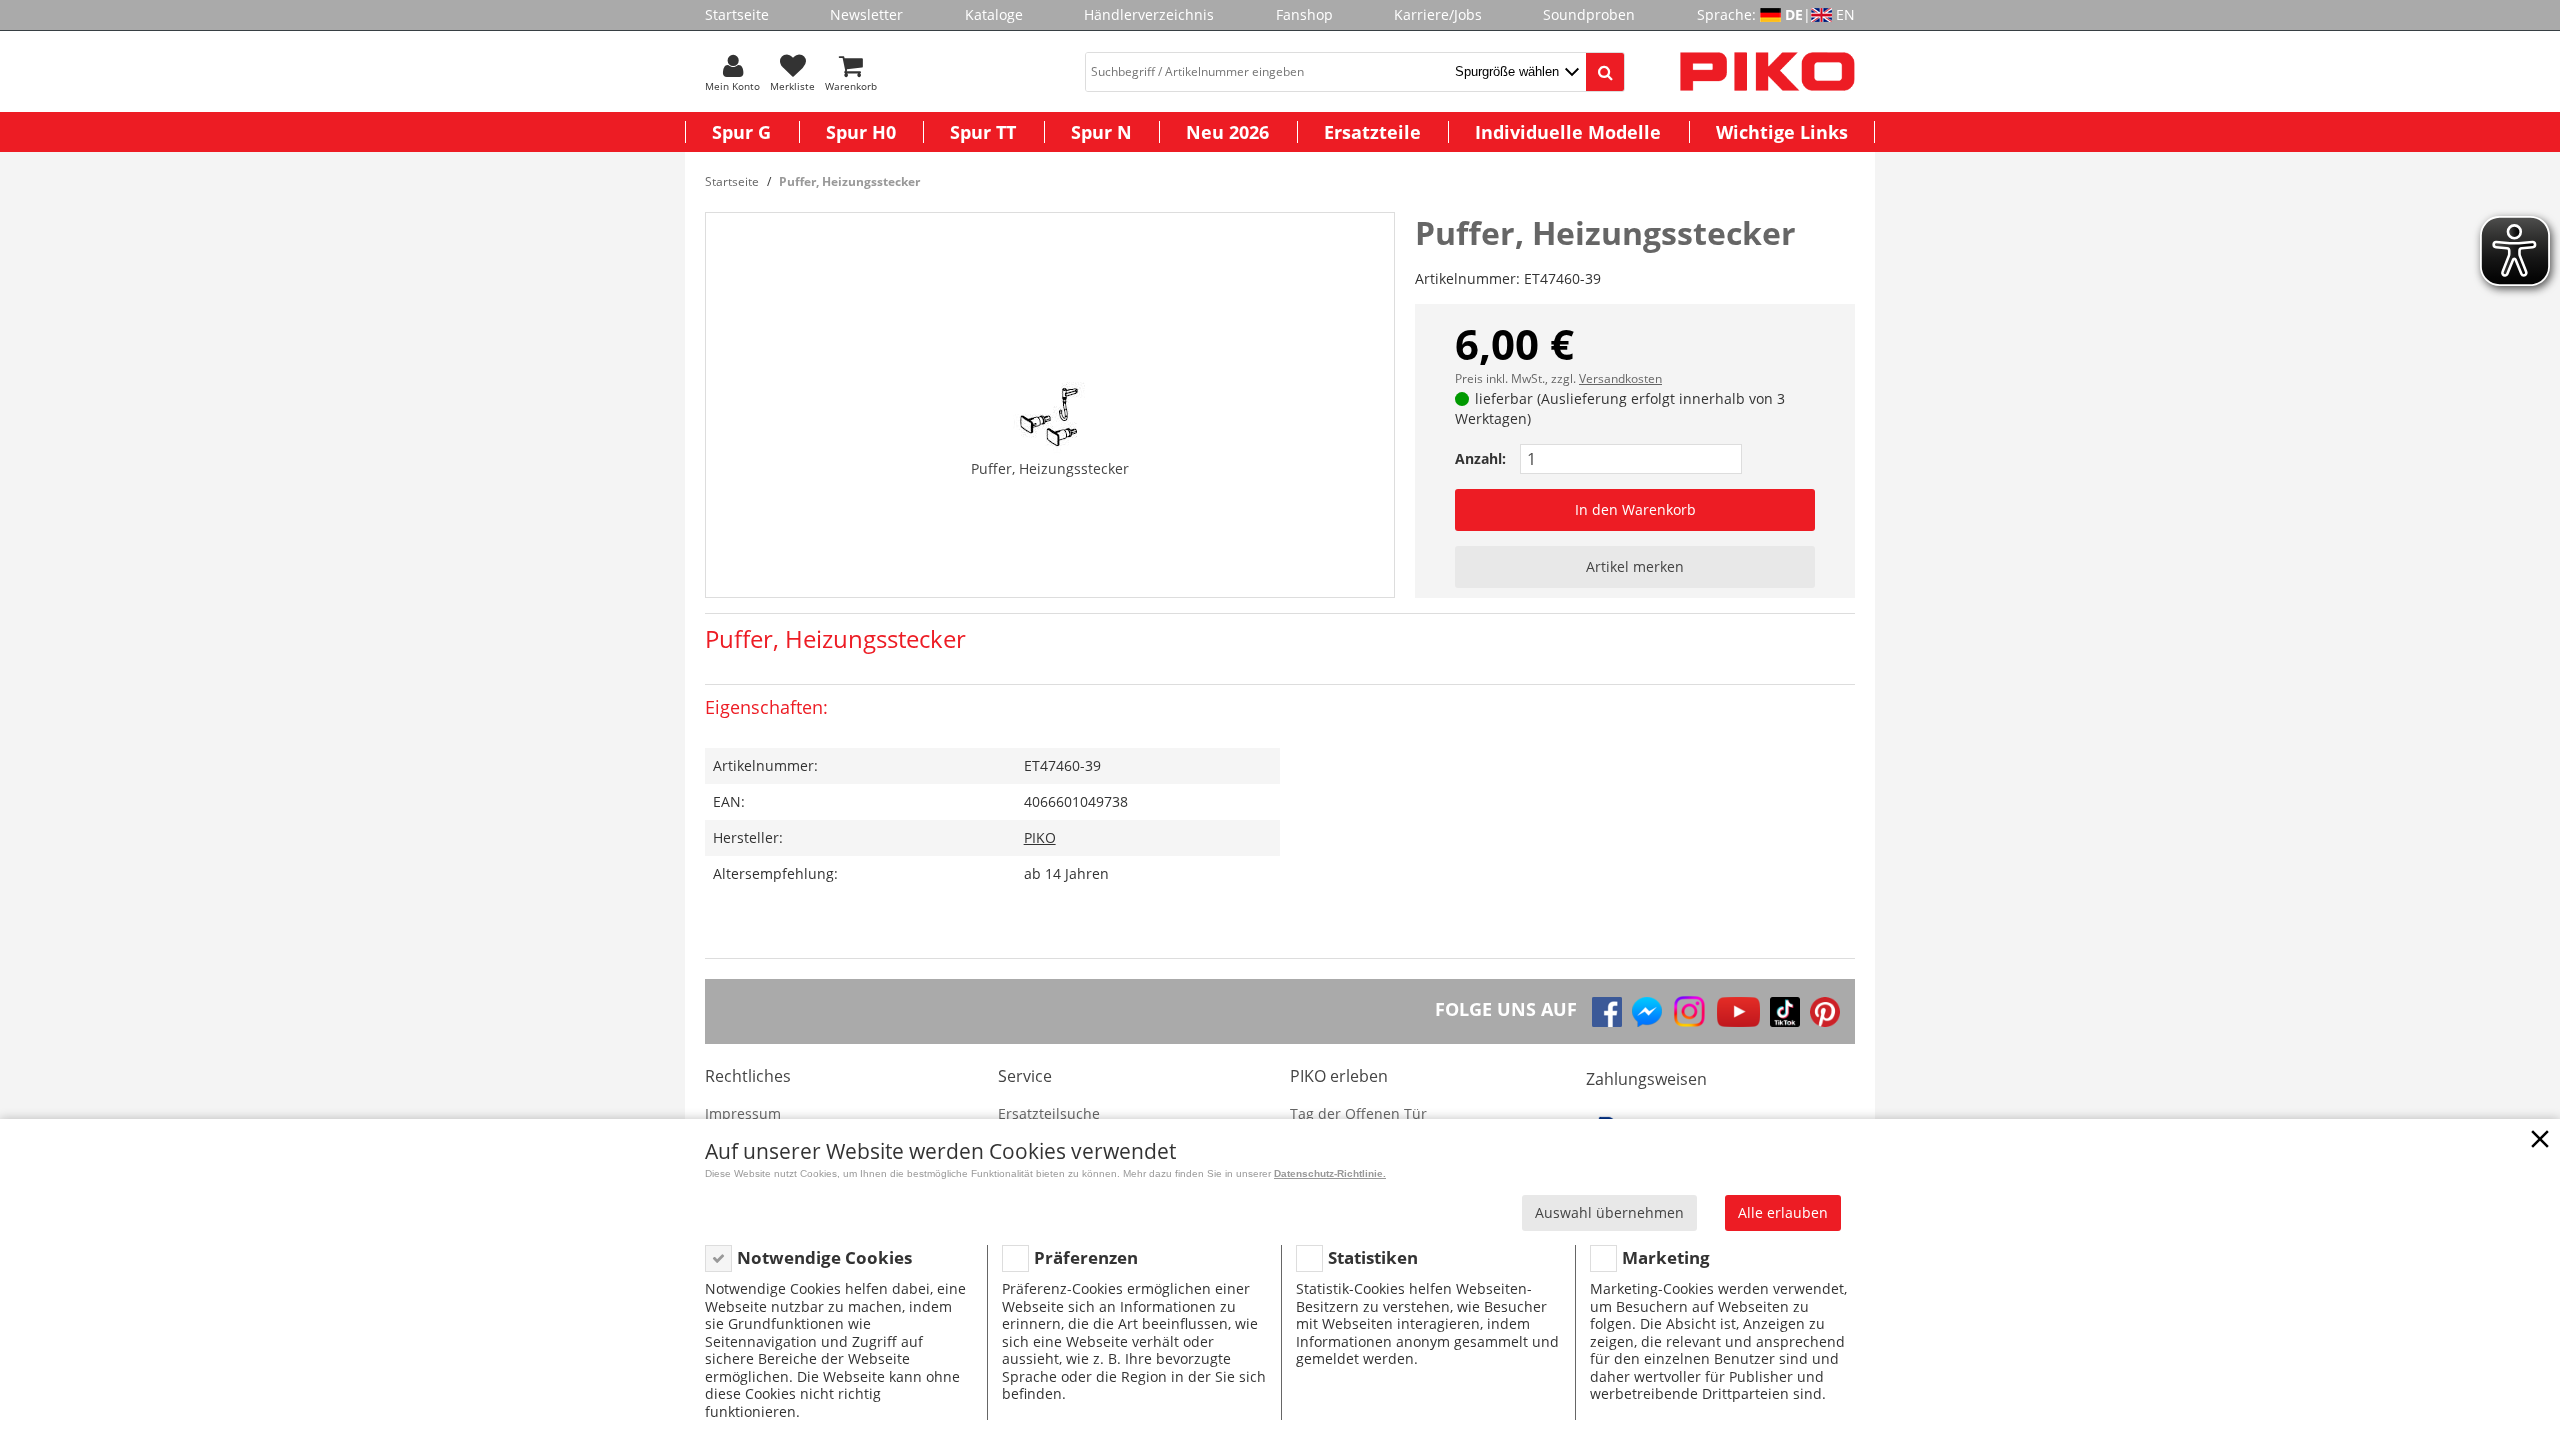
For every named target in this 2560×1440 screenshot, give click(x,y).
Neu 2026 (1227, 132)
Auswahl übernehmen (1609, 1212)
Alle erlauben (1783, 1212)
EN (1845, 14)
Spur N (1101, 132)
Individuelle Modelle (1568, 132)
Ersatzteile (1372, 132)
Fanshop (1304, 14)
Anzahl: (1480, 458)
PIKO (1040, 837)
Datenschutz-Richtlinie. (1330, 1173)
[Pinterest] (1825, 1012)
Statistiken (1373, 1257)
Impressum (743, 1113)
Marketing (1666, 1257)
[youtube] (1738, 1012)
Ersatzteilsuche (1049, 1113)
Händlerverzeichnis (1149, 14)
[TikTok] (1785, 1012)
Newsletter (866, 14)
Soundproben (1589, 14)
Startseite (737, 14)
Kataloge (994, 14)
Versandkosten (1620, 378)
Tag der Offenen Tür (1358, 1113)
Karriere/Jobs (1438, 14)
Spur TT (983, 132)
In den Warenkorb (1635, 509)
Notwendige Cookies (824, 1257)
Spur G (741, 132)
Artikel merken (1635, 566)
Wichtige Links (1782, 132)
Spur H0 (861, 132)
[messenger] (1647, 1012)
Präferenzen (1086, 1257)
